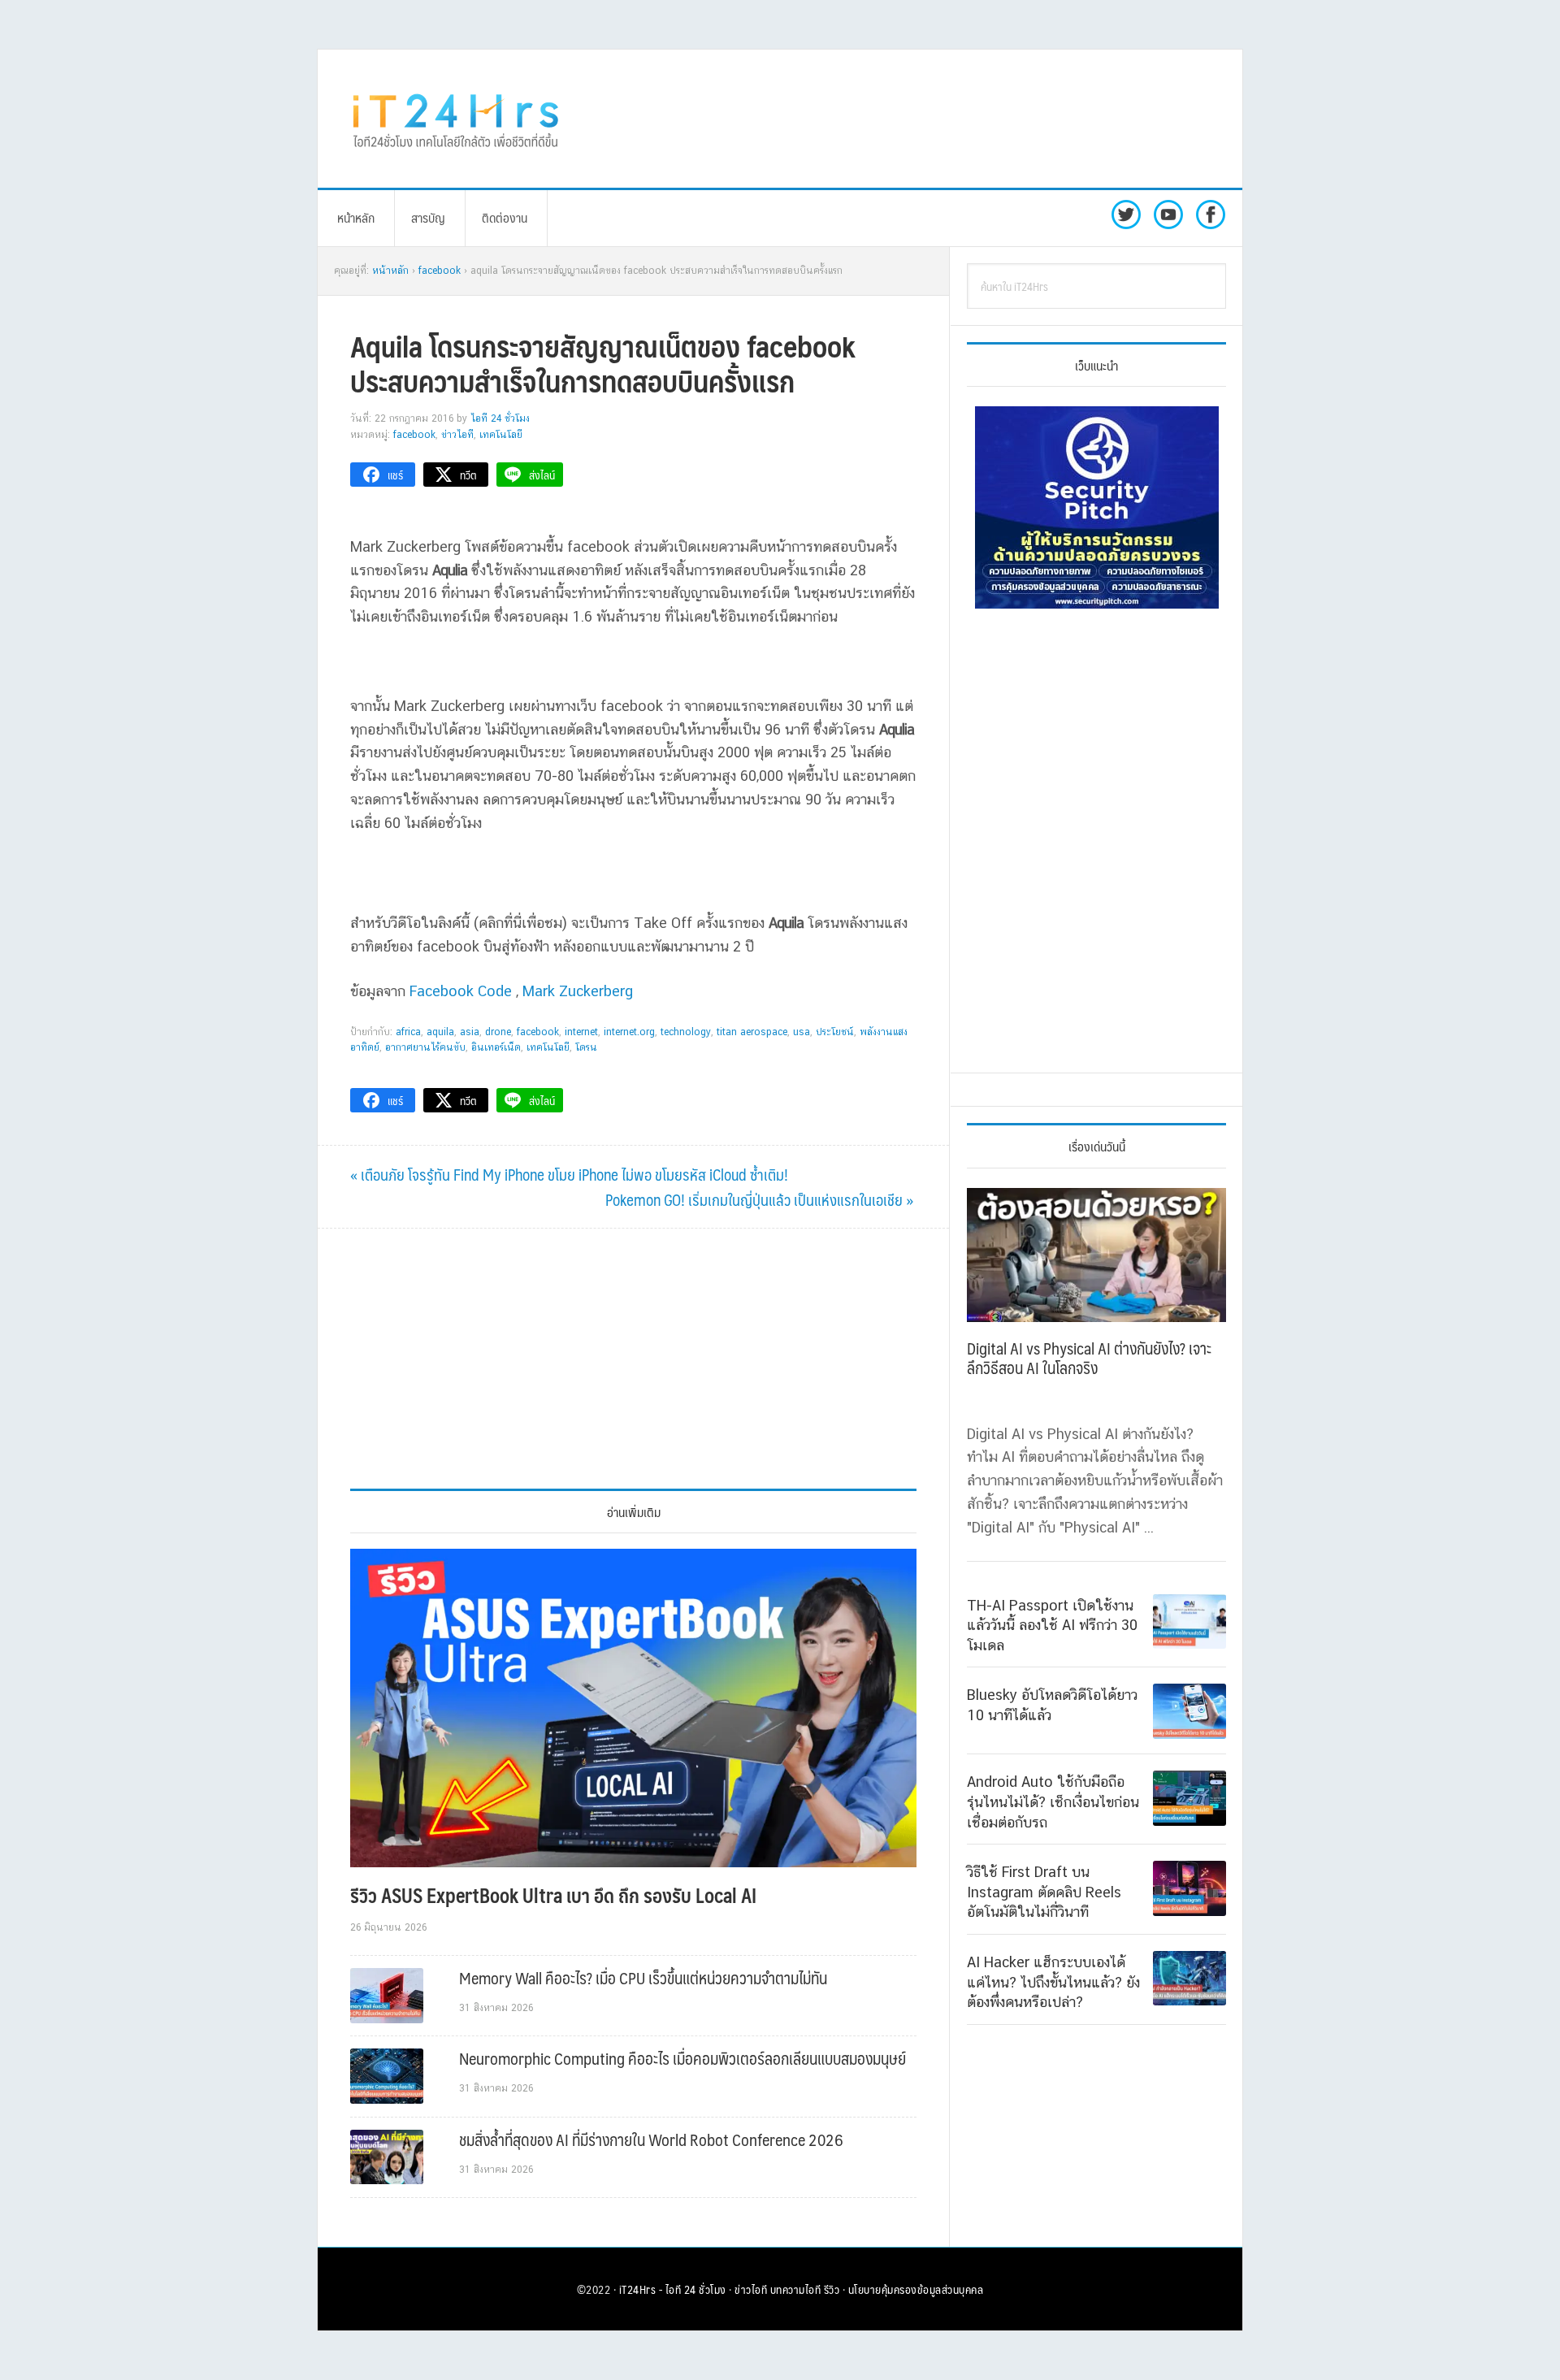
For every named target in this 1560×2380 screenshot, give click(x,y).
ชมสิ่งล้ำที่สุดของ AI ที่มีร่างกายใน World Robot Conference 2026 (651, 2139)
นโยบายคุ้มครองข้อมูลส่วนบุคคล (916, 2289)
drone (498, 1032)
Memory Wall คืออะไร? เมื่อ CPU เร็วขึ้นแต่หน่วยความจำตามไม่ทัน (643, 1978)
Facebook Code (461, 991)
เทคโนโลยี (501, 435)
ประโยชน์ (835, 1032)
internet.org (629, 1032)
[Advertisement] (914, 119)
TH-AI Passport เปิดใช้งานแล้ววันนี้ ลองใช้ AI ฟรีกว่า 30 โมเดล (1052, 1625)
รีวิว (832, 2289)
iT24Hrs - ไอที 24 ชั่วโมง (673, 2289)
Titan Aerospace (752, 1032)
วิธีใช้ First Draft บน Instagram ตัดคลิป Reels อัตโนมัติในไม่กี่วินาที (1044, 1892)
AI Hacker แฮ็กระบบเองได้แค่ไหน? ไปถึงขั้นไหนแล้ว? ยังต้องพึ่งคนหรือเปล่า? (1053, 1982)
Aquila (440, 1032)
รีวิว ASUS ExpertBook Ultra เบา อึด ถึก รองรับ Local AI (553, 1895)
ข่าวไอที (457, 435)
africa (408, 1032)
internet (581, 1032)
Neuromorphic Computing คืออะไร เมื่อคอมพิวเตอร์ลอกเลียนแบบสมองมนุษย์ (682, 2058)
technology (686, 1032)
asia (470, 1032)
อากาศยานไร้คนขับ (425, 1047)
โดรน (586, 1047)
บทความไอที (796, 2289)
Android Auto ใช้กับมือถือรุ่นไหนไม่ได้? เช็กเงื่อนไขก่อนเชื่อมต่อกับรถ (1053, 1801)
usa (802, 1032)
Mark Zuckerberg (578, 991)
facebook (538, 1032)
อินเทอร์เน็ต (496, 1047)
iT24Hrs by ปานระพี (456, 119)
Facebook (414, 435)
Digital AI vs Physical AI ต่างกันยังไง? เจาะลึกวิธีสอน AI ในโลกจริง (1089, 1358)
